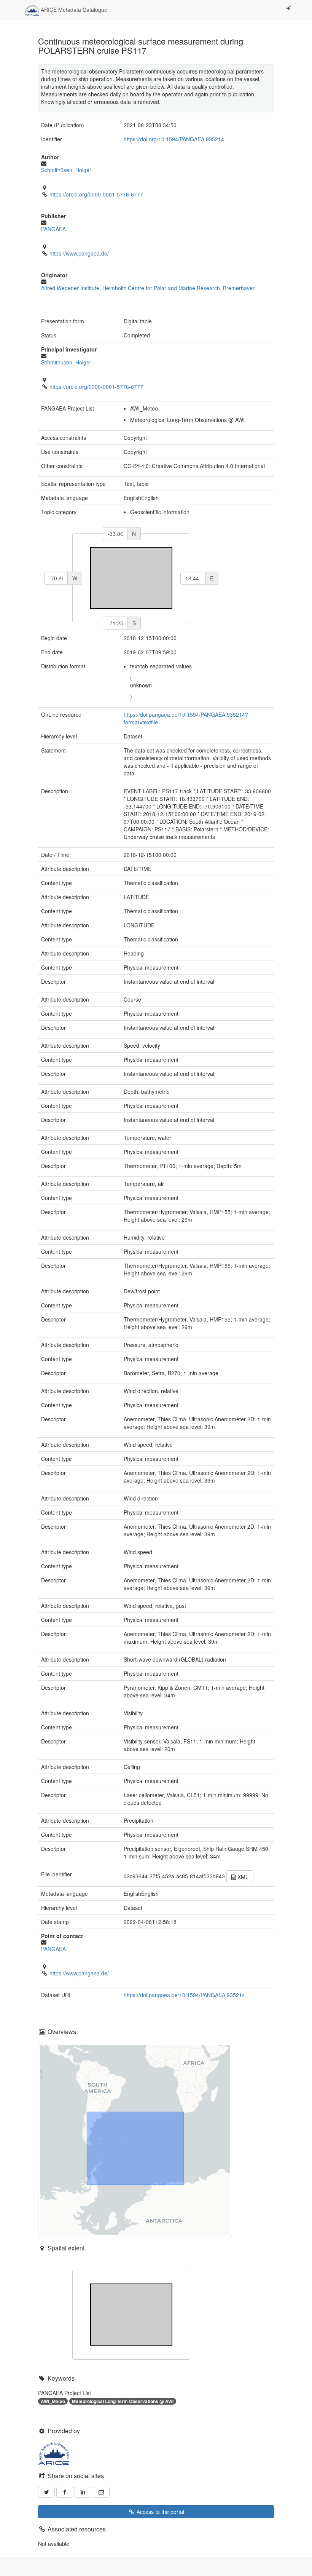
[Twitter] (46, 2492)
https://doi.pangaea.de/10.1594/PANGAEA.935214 (184, 1995)
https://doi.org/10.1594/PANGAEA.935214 (174, 139)
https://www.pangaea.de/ (79, 253)
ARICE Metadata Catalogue (73, 10)
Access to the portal (160, 2512)
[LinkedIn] (83, 2492)
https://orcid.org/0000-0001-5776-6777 (96, 194)
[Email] (101, 2492)
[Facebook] (65, 2492)
